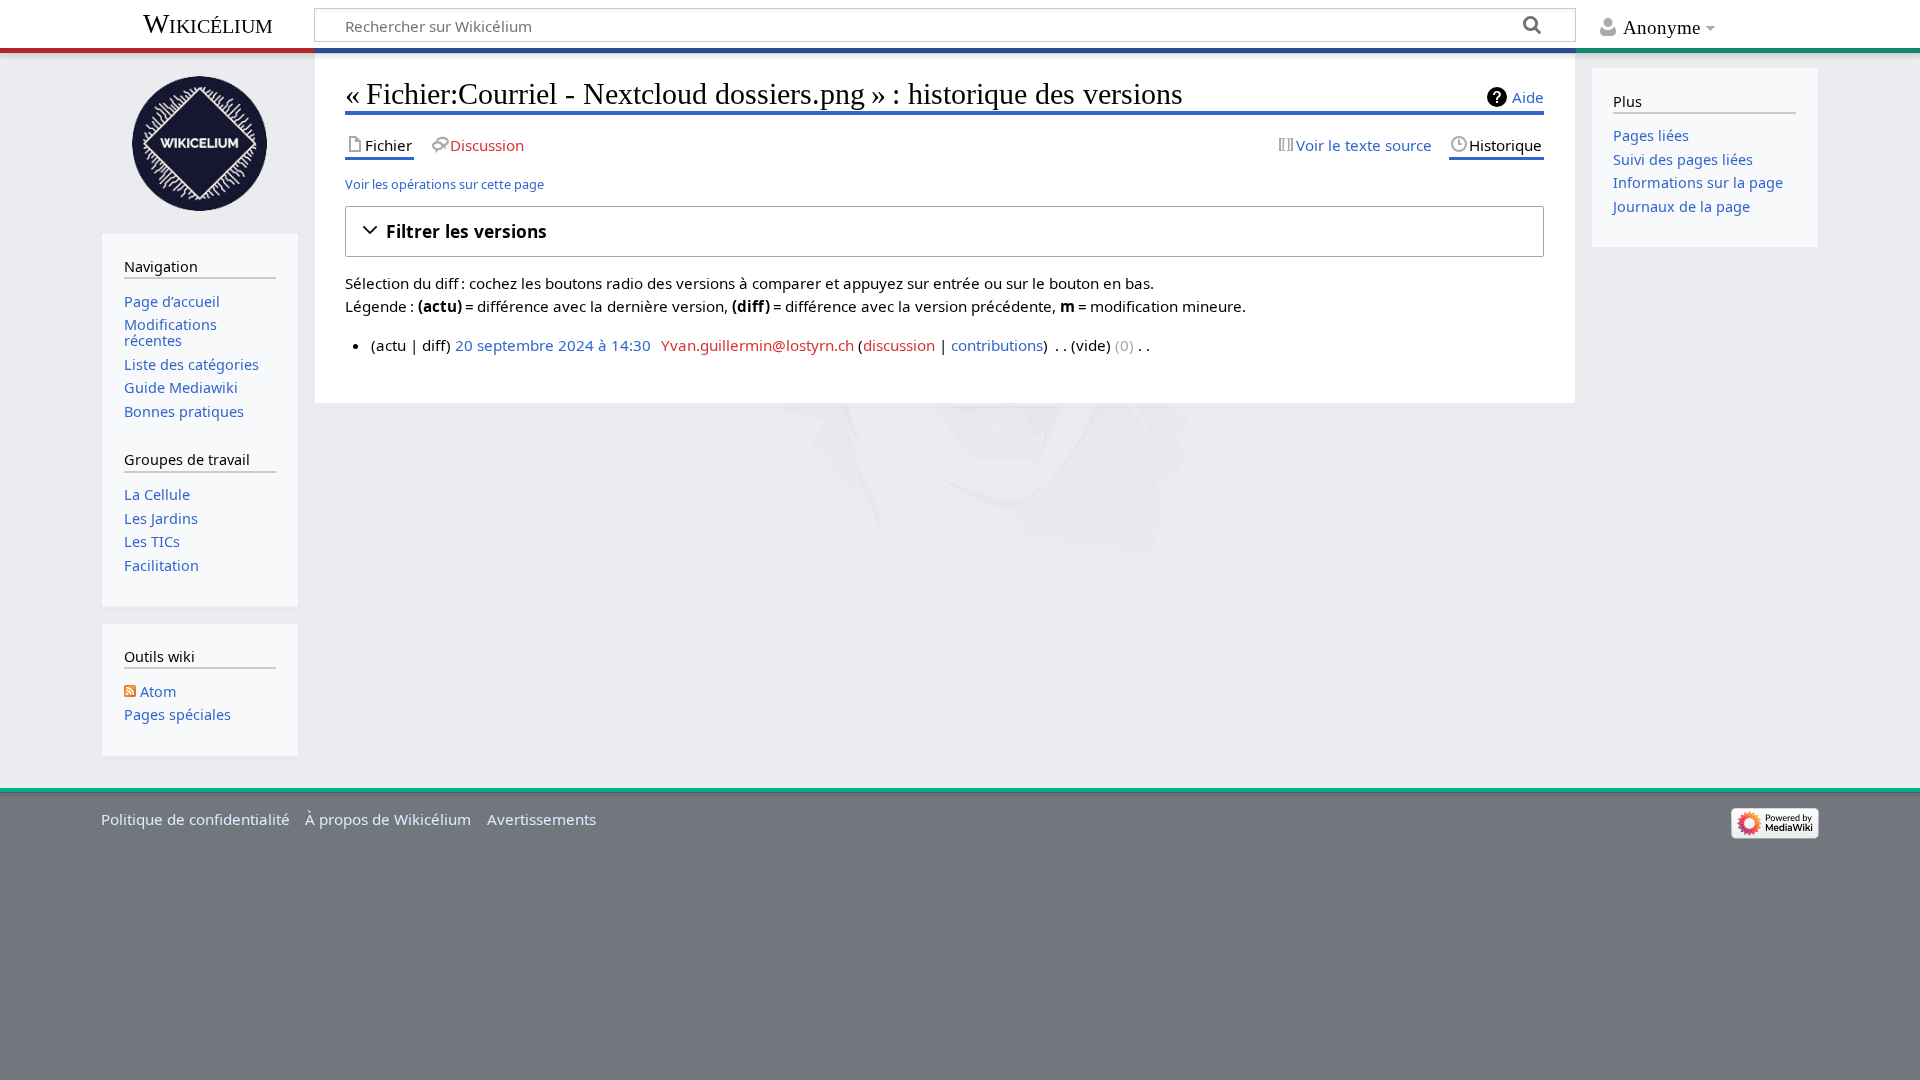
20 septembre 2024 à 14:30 (553, 345)
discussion (899, 345)
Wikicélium (208, 23)
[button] (944, 231)
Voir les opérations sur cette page (444, 184)
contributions (997, 345)
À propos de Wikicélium (388, 819)
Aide (1528, 97)
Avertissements (541, 819)
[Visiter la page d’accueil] (200, 141)
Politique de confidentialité (195, 819)
